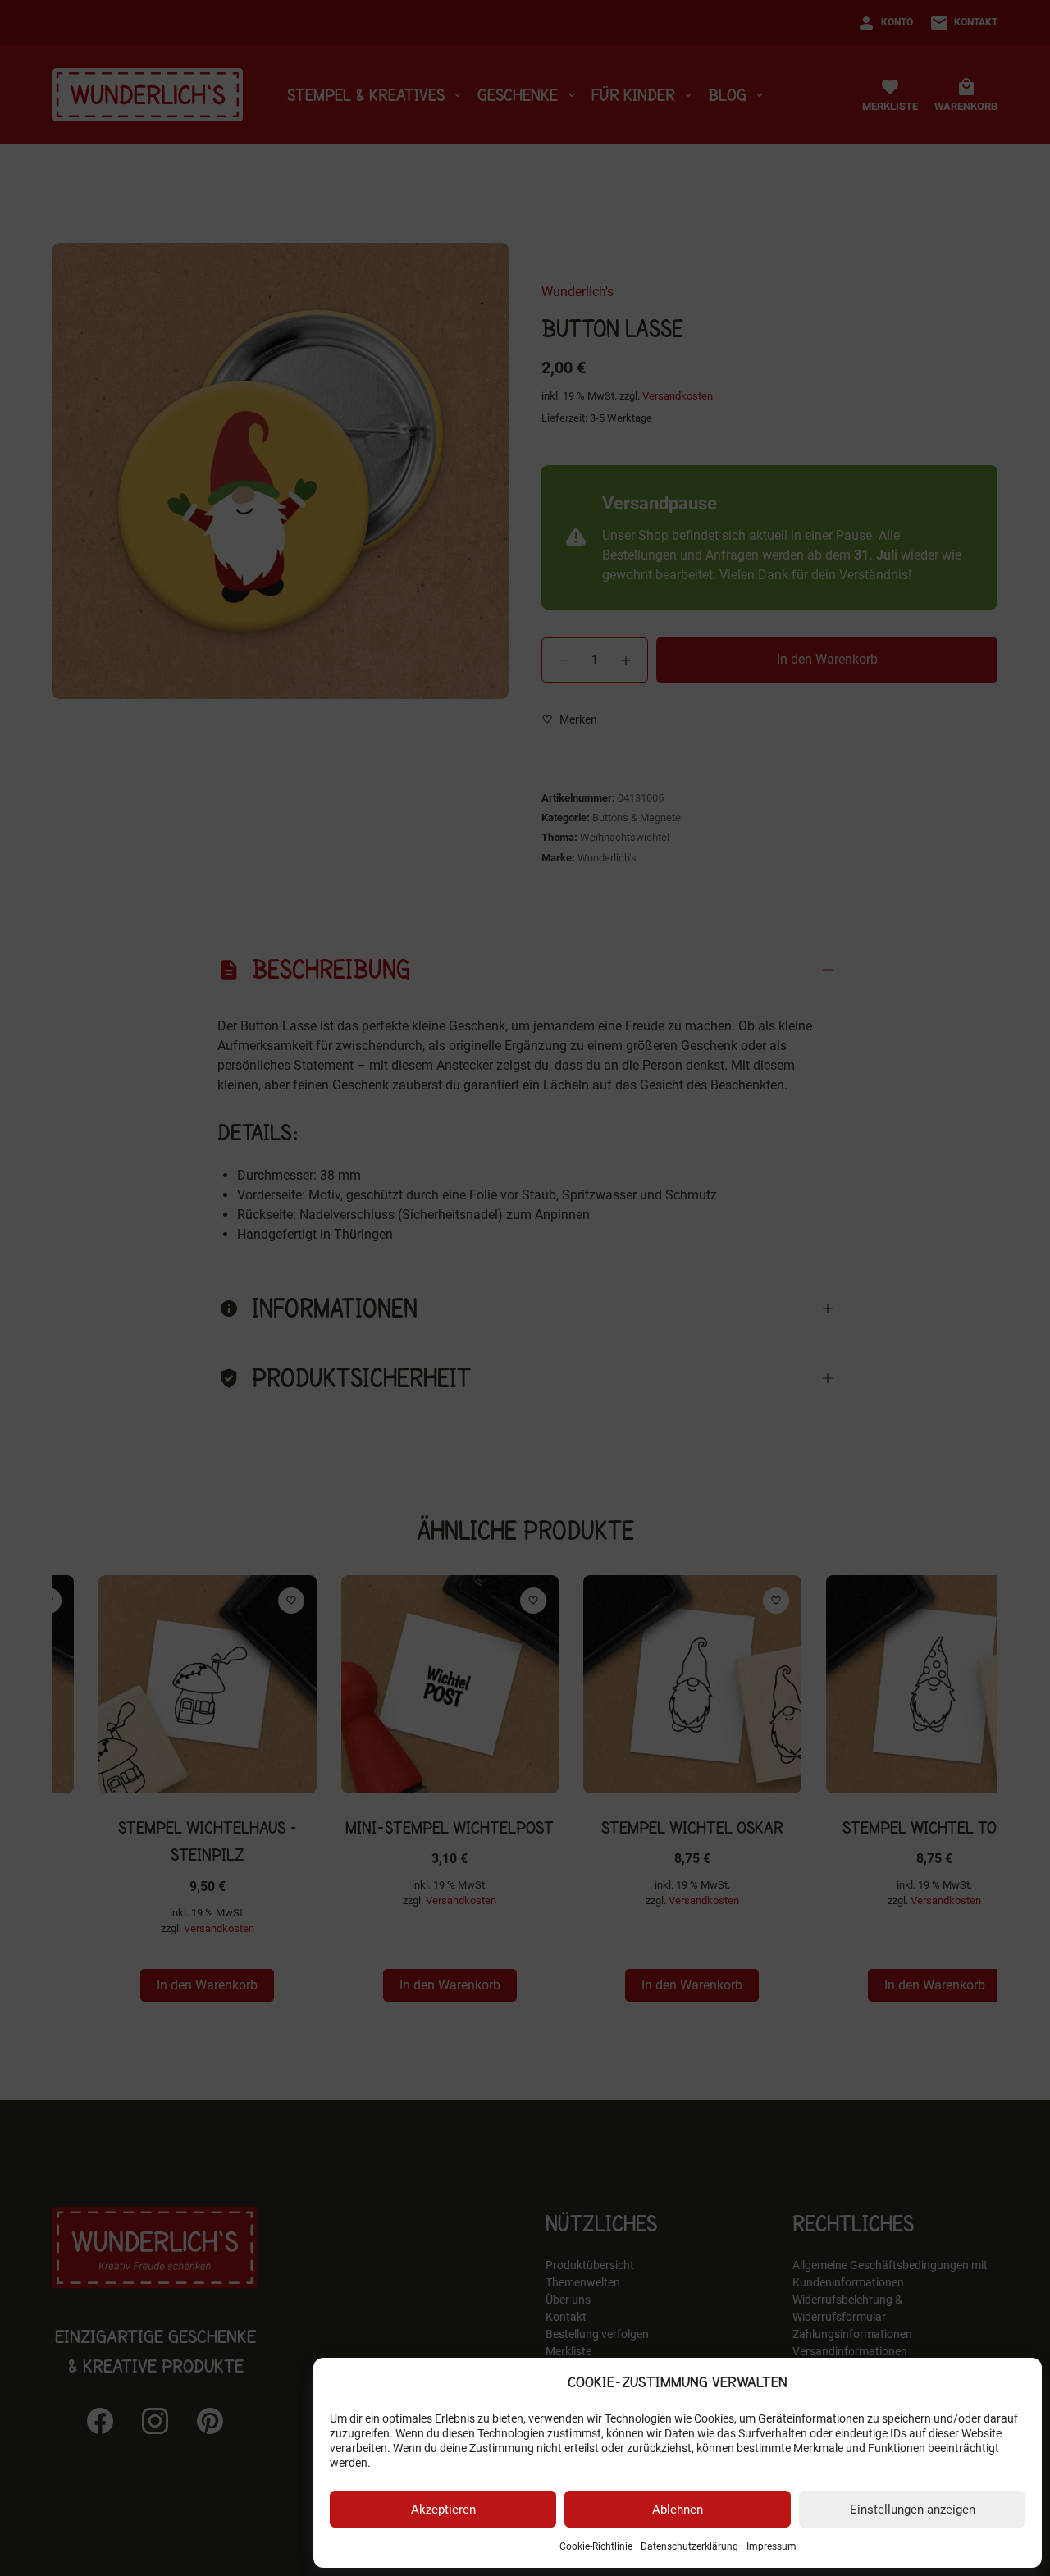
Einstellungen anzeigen (913, 2510)
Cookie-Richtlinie (596, 2546)
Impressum (772, 2546)
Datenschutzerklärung (689, 2546)
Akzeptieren (443, 2510)
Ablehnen (678, 2510)
